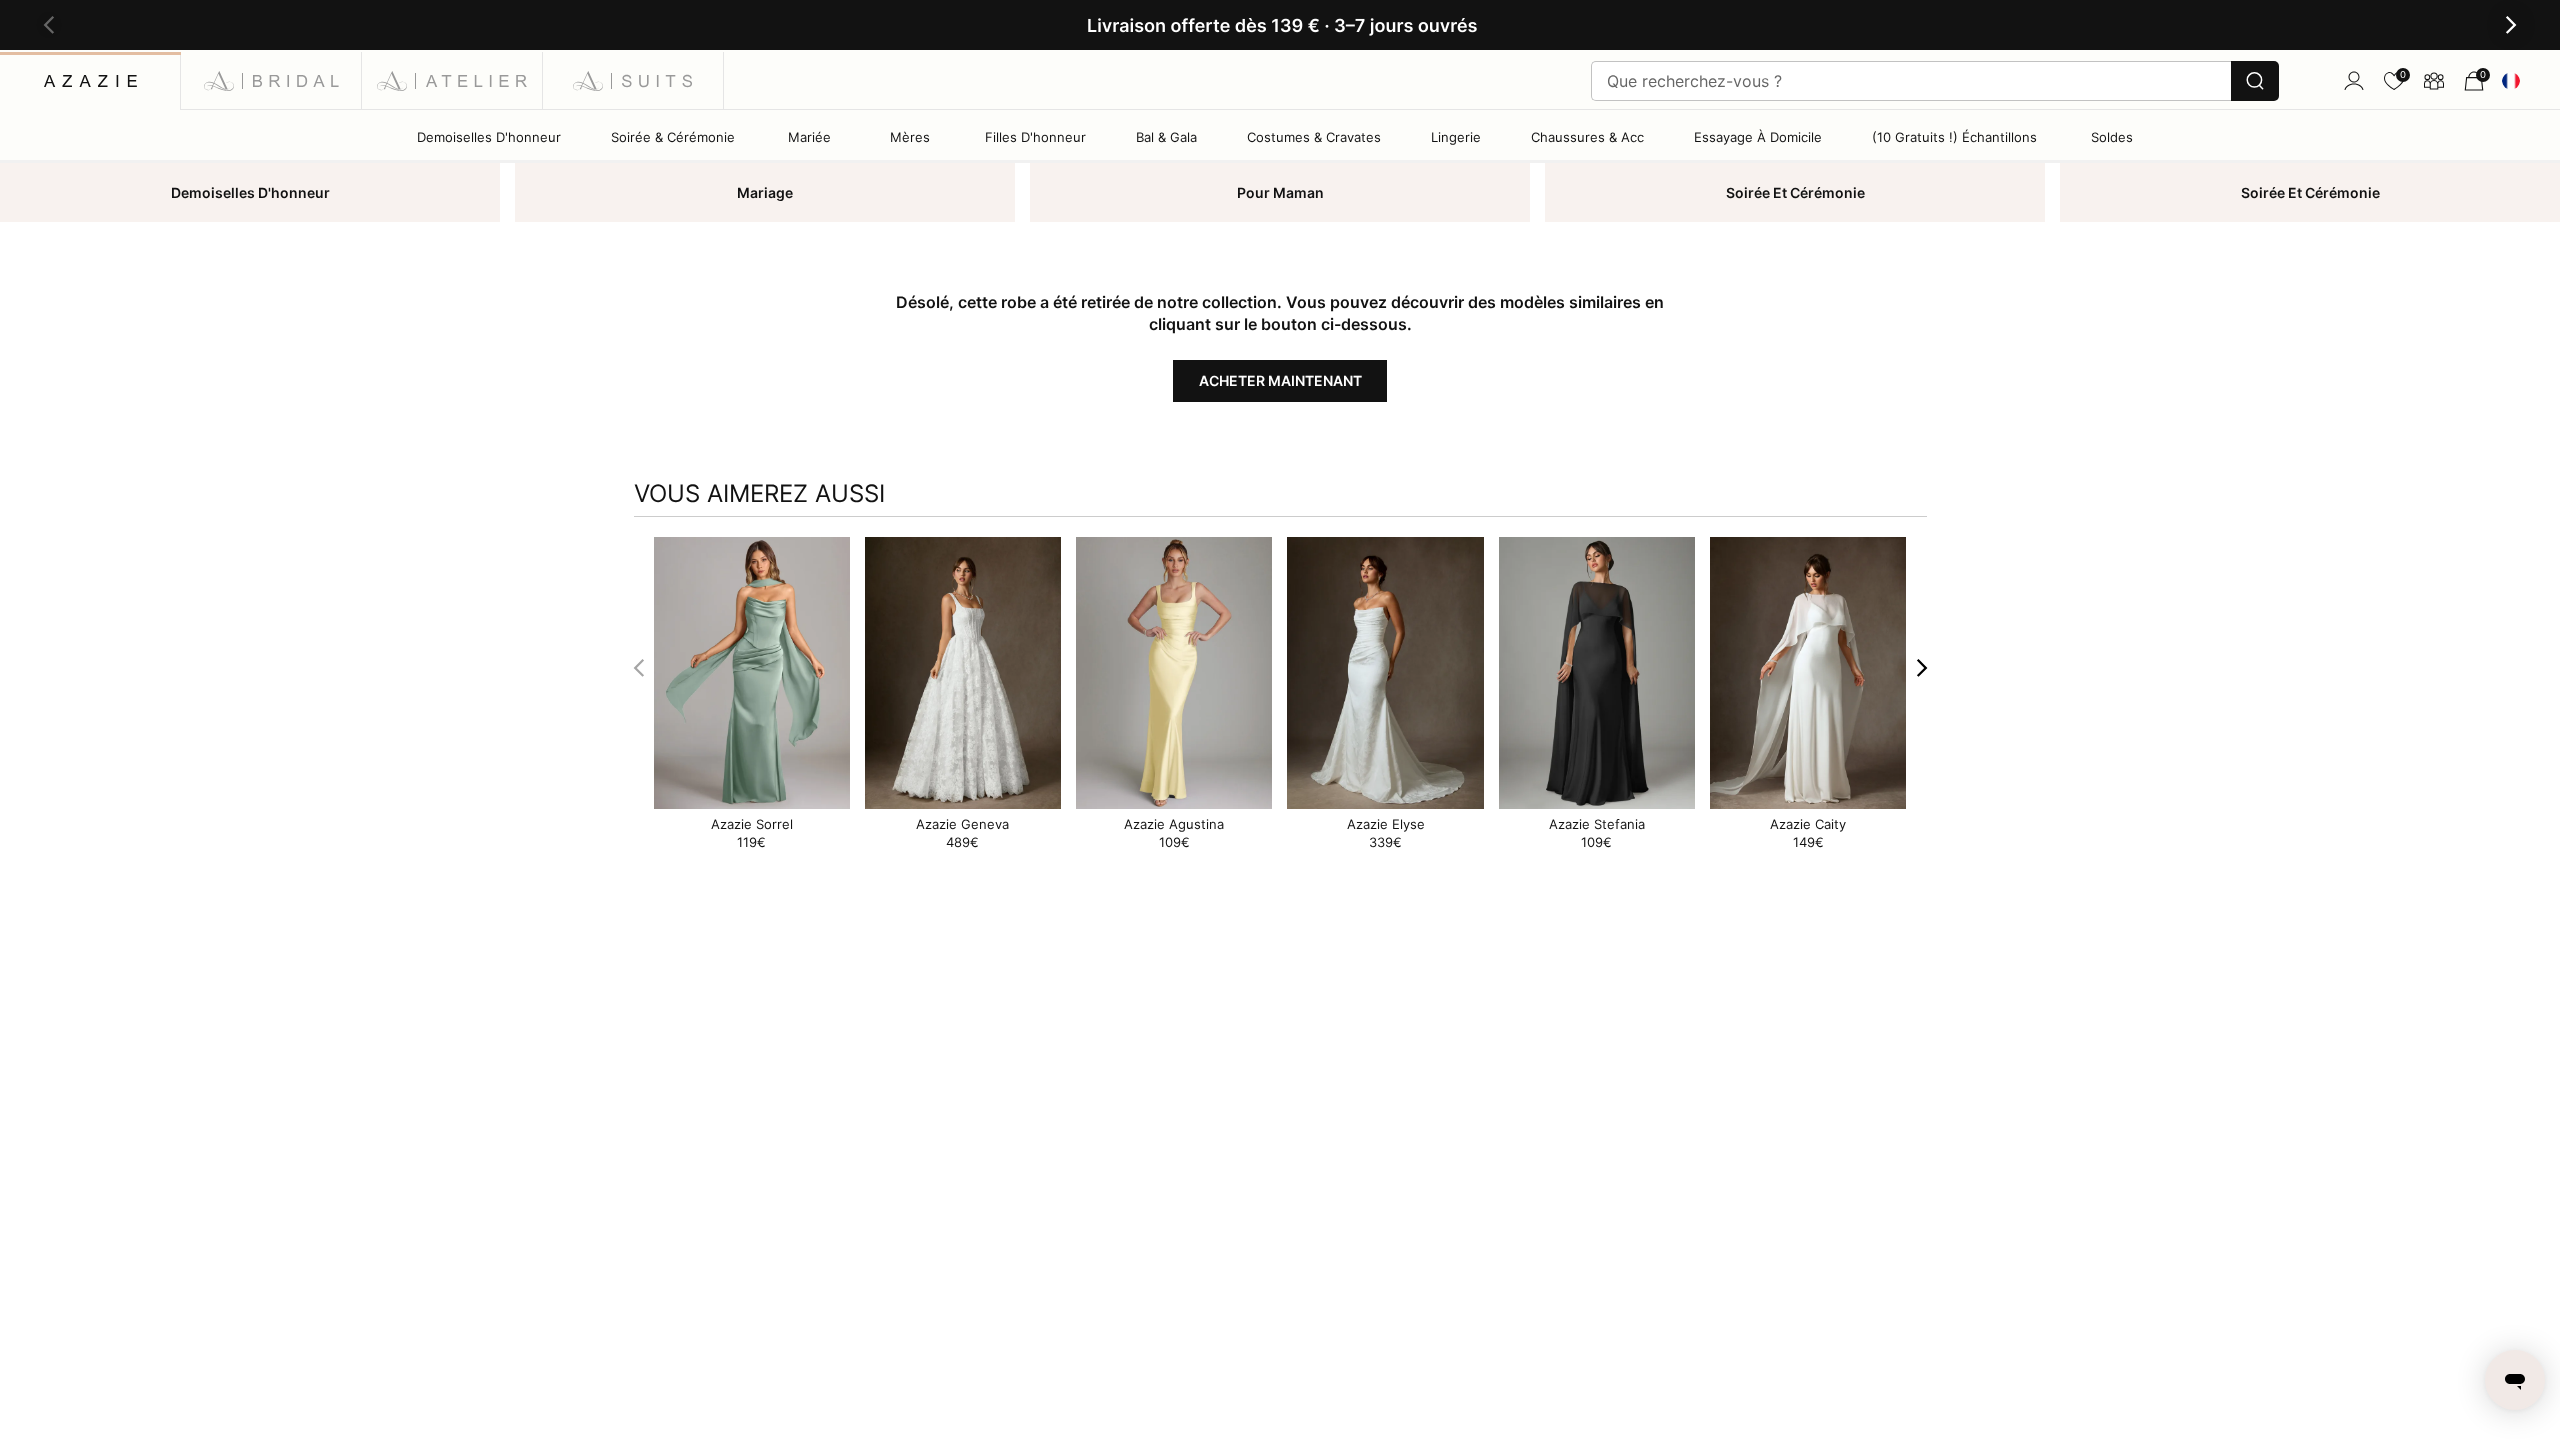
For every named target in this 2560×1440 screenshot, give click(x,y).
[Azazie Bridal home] (271, 80)
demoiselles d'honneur (489, 137)
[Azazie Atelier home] (452, 80)
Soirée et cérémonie (1795, 192)
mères (910, 137)
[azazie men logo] (633, 80)
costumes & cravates (1314, 137)
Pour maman (1280, 192)
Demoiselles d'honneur (250, 192)
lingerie (1456, 137)
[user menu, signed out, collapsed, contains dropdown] (2354, 81)
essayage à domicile (1758, 137)
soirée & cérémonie (673, 137)
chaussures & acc (1587, 137)
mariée (809, 137)
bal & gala (1166, 137)
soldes (2112, 137)
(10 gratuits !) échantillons (1954, 137)
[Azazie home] (90, 80)
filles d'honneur (1035, 137)
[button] (49, 25)
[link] (2394, 81)
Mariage (765, 192)
